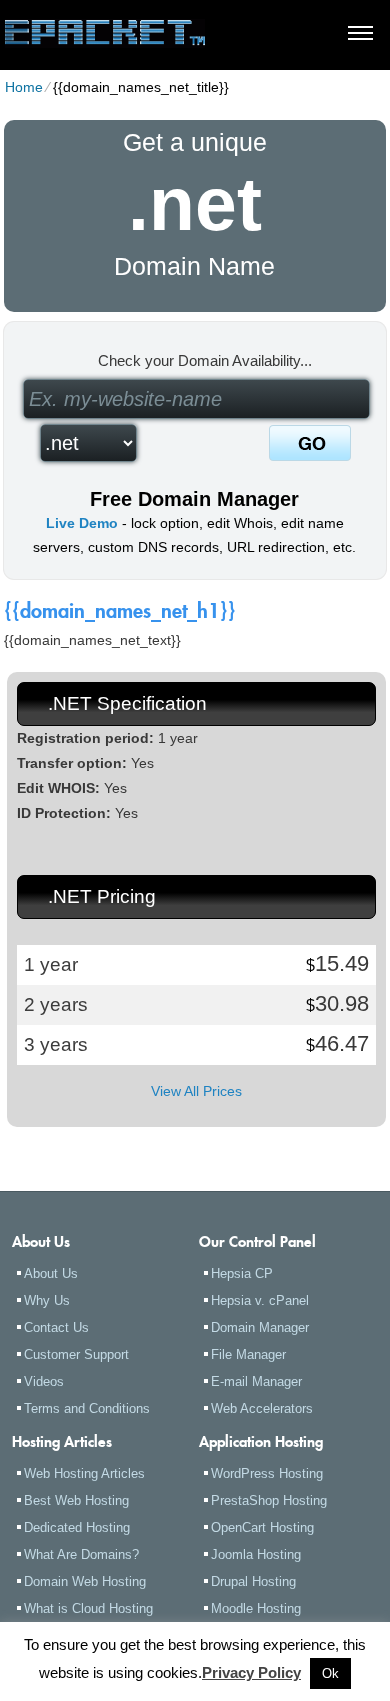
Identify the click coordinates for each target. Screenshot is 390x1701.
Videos (44, 1381)
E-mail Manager (256, 1381)
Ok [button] (330, 1673)
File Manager (248, 1354)
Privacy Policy (251, 1672)
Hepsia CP (242, 1273)
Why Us (47, 1300)
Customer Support (76, 1354)
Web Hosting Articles (84, 1473)
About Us (51, 1273)
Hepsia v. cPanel (260, 1300)
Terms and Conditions (87, 1408)
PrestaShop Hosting (269, 1500)
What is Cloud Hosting (88, 1608)
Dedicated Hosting (77, 1527)
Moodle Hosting (256, 1608)
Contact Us (56, 1327)
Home (24, 87)
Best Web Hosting (76, 1500)
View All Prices (196, 1091)
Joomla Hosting (256, 1554)
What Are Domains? (81, 1554)
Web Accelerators (262, 1408)
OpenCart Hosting (262, 1527)
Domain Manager (260, 1327)
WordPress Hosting (267, 1473)
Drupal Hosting (253, 1581)
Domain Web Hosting (85, 1581)
